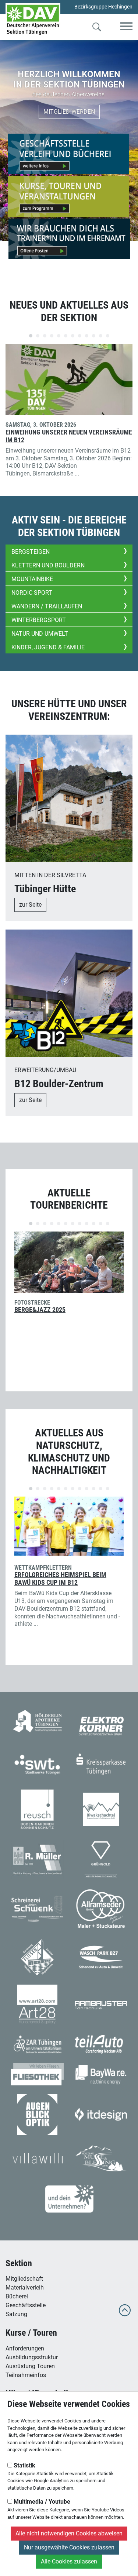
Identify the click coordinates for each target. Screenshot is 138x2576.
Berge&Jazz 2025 (40, 1310)
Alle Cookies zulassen (69, 2561)
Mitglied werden (69, 112)
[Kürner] (101, 1725)
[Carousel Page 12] (108, 336)
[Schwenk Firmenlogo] (37, 1908)
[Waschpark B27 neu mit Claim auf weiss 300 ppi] (101, 1957)
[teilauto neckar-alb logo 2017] (101, 2043)
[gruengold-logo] (101, 1859)
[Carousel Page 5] (59, 336)
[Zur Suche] (97, 28)
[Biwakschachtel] (101, 1809)
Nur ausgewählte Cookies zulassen (69, 2547)
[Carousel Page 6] (66, 336)
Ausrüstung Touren (30, 2366)
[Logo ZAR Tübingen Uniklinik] (37, 2043)
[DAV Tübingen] (33, 19)
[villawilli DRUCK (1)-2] (37, 2158)
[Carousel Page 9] (87, 336)
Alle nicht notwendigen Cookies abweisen (69, 2533)
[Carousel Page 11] (101, 336)
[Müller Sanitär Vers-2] (37, 1859)
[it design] (101, 2114)
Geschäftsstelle (26, 2305)
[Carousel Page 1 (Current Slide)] (31, 336)
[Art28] (37, 2004)
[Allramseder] (101, 1908)
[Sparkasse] (101, 1764)
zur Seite (30, 905)
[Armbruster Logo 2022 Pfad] (101, 2004)
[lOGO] (37, 2114)
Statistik (24, 2465)
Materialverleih (25, 2288)
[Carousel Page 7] (73, 336)
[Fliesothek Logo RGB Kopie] (37, 2074)
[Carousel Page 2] (38, 336)
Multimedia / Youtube (41, 2502)
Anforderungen (25, 2348)
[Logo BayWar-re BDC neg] (101, 2074)
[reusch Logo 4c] (37, 1809)
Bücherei (17, 2296)
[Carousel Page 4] (52, 336)
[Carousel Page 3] (45, 336)
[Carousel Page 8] (80, 336)
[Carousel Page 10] (94, 336)
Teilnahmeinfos (26, 2375)
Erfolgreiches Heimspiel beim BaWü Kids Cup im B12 (60, 1579)
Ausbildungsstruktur (32, 2357)
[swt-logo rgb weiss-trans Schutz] (37, 1764)
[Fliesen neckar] (37, 1957)
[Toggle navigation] (126, 27)
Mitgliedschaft (24, 2279)
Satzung (16, 2314)
